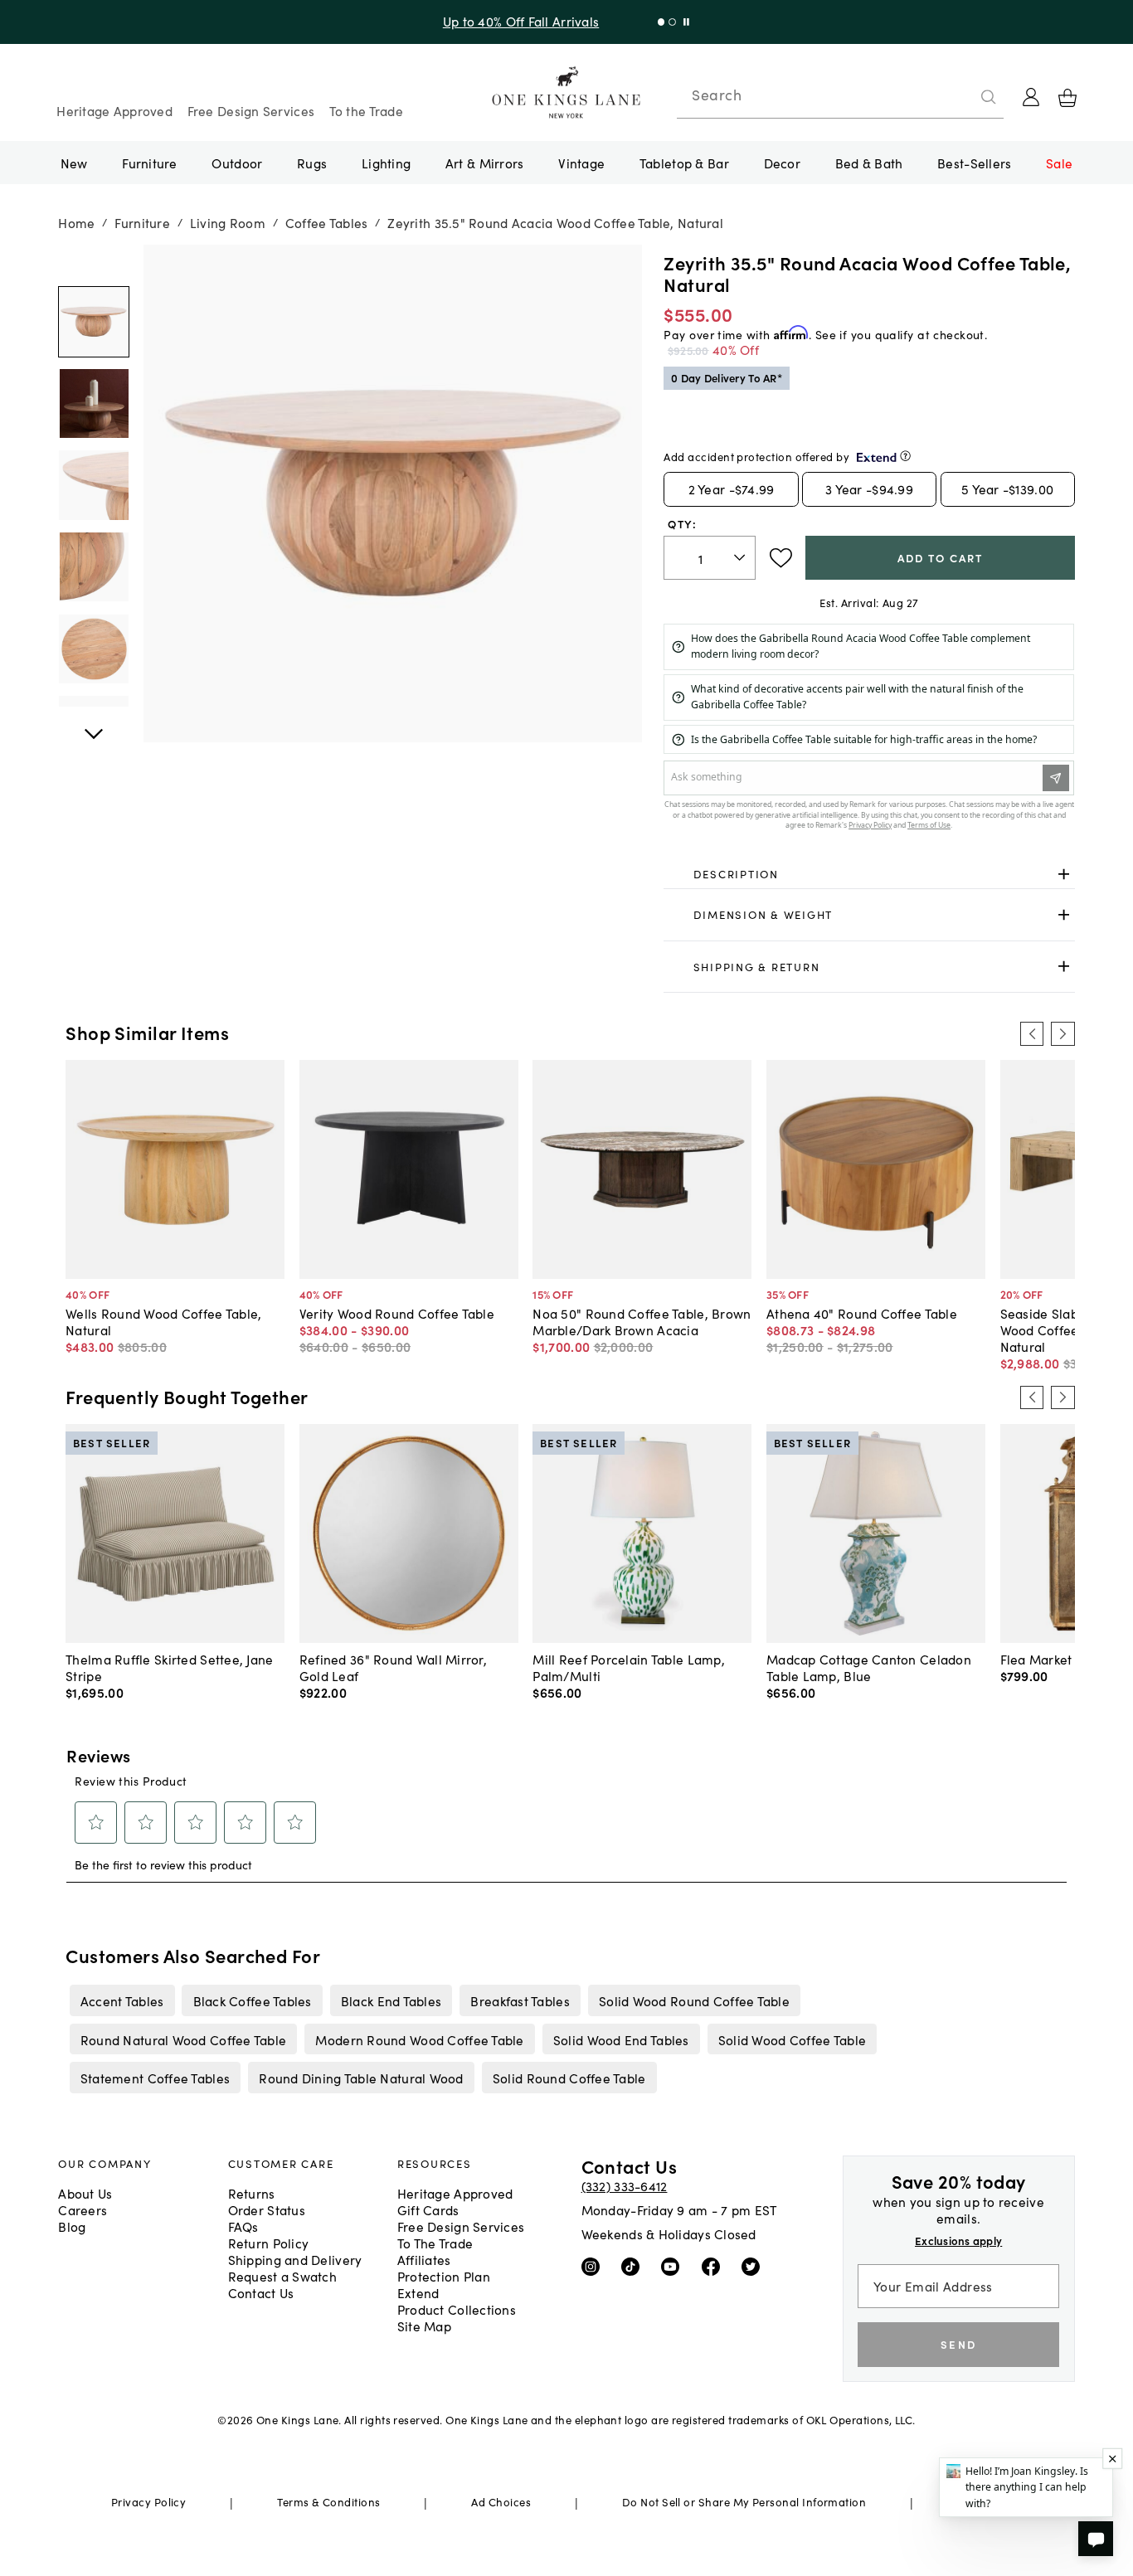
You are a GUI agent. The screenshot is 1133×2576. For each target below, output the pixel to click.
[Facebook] (715, 2266)
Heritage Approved (114, 110)
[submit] (989, 97)
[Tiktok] (634, 2266)
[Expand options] (1064, 874)
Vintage (581, 163)
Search (717, 95)
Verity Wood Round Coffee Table (397, 1313)
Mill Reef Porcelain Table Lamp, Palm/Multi (629, 1667)
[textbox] (710, 558)
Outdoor (237, 163)
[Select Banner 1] (672, 22)
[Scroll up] (93, 725)
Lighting (386, 163)
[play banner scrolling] (686, 22)
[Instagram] (594, 2266)
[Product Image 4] (93, 649)
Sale (1059, 163)
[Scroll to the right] (1062, 1033)
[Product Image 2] (93, 486)
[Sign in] (1031, 97)
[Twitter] (754, 2266)
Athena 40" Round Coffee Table (862, 1313)
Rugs (312, 163)
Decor (782, 163)
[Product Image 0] (93, 322)
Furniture (149, 163)
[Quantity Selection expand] (741, 558)
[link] (869, 874)
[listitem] (122, 2000)
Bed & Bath (869, 163)
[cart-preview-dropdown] (1067, 98)
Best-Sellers (974, 163)
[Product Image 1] (93, 403)
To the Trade (366, 110)
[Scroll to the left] (1032, 1033)
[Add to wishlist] (781, 558)
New (74, 163)
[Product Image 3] (93, 568)
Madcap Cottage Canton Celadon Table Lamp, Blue (869, 1667)
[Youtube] (674, 2266)
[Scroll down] (93, 263)
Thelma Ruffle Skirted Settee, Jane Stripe (169, 1667)
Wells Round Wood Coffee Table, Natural (163, 1321)
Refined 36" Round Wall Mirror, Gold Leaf (393, 1667)
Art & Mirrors (485, 163)
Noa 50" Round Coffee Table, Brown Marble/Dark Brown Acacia (642, 1321)
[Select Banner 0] (661, 22)
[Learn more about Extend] (905, 456)
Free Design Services (251, 110)
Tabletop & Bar (684, 163)
